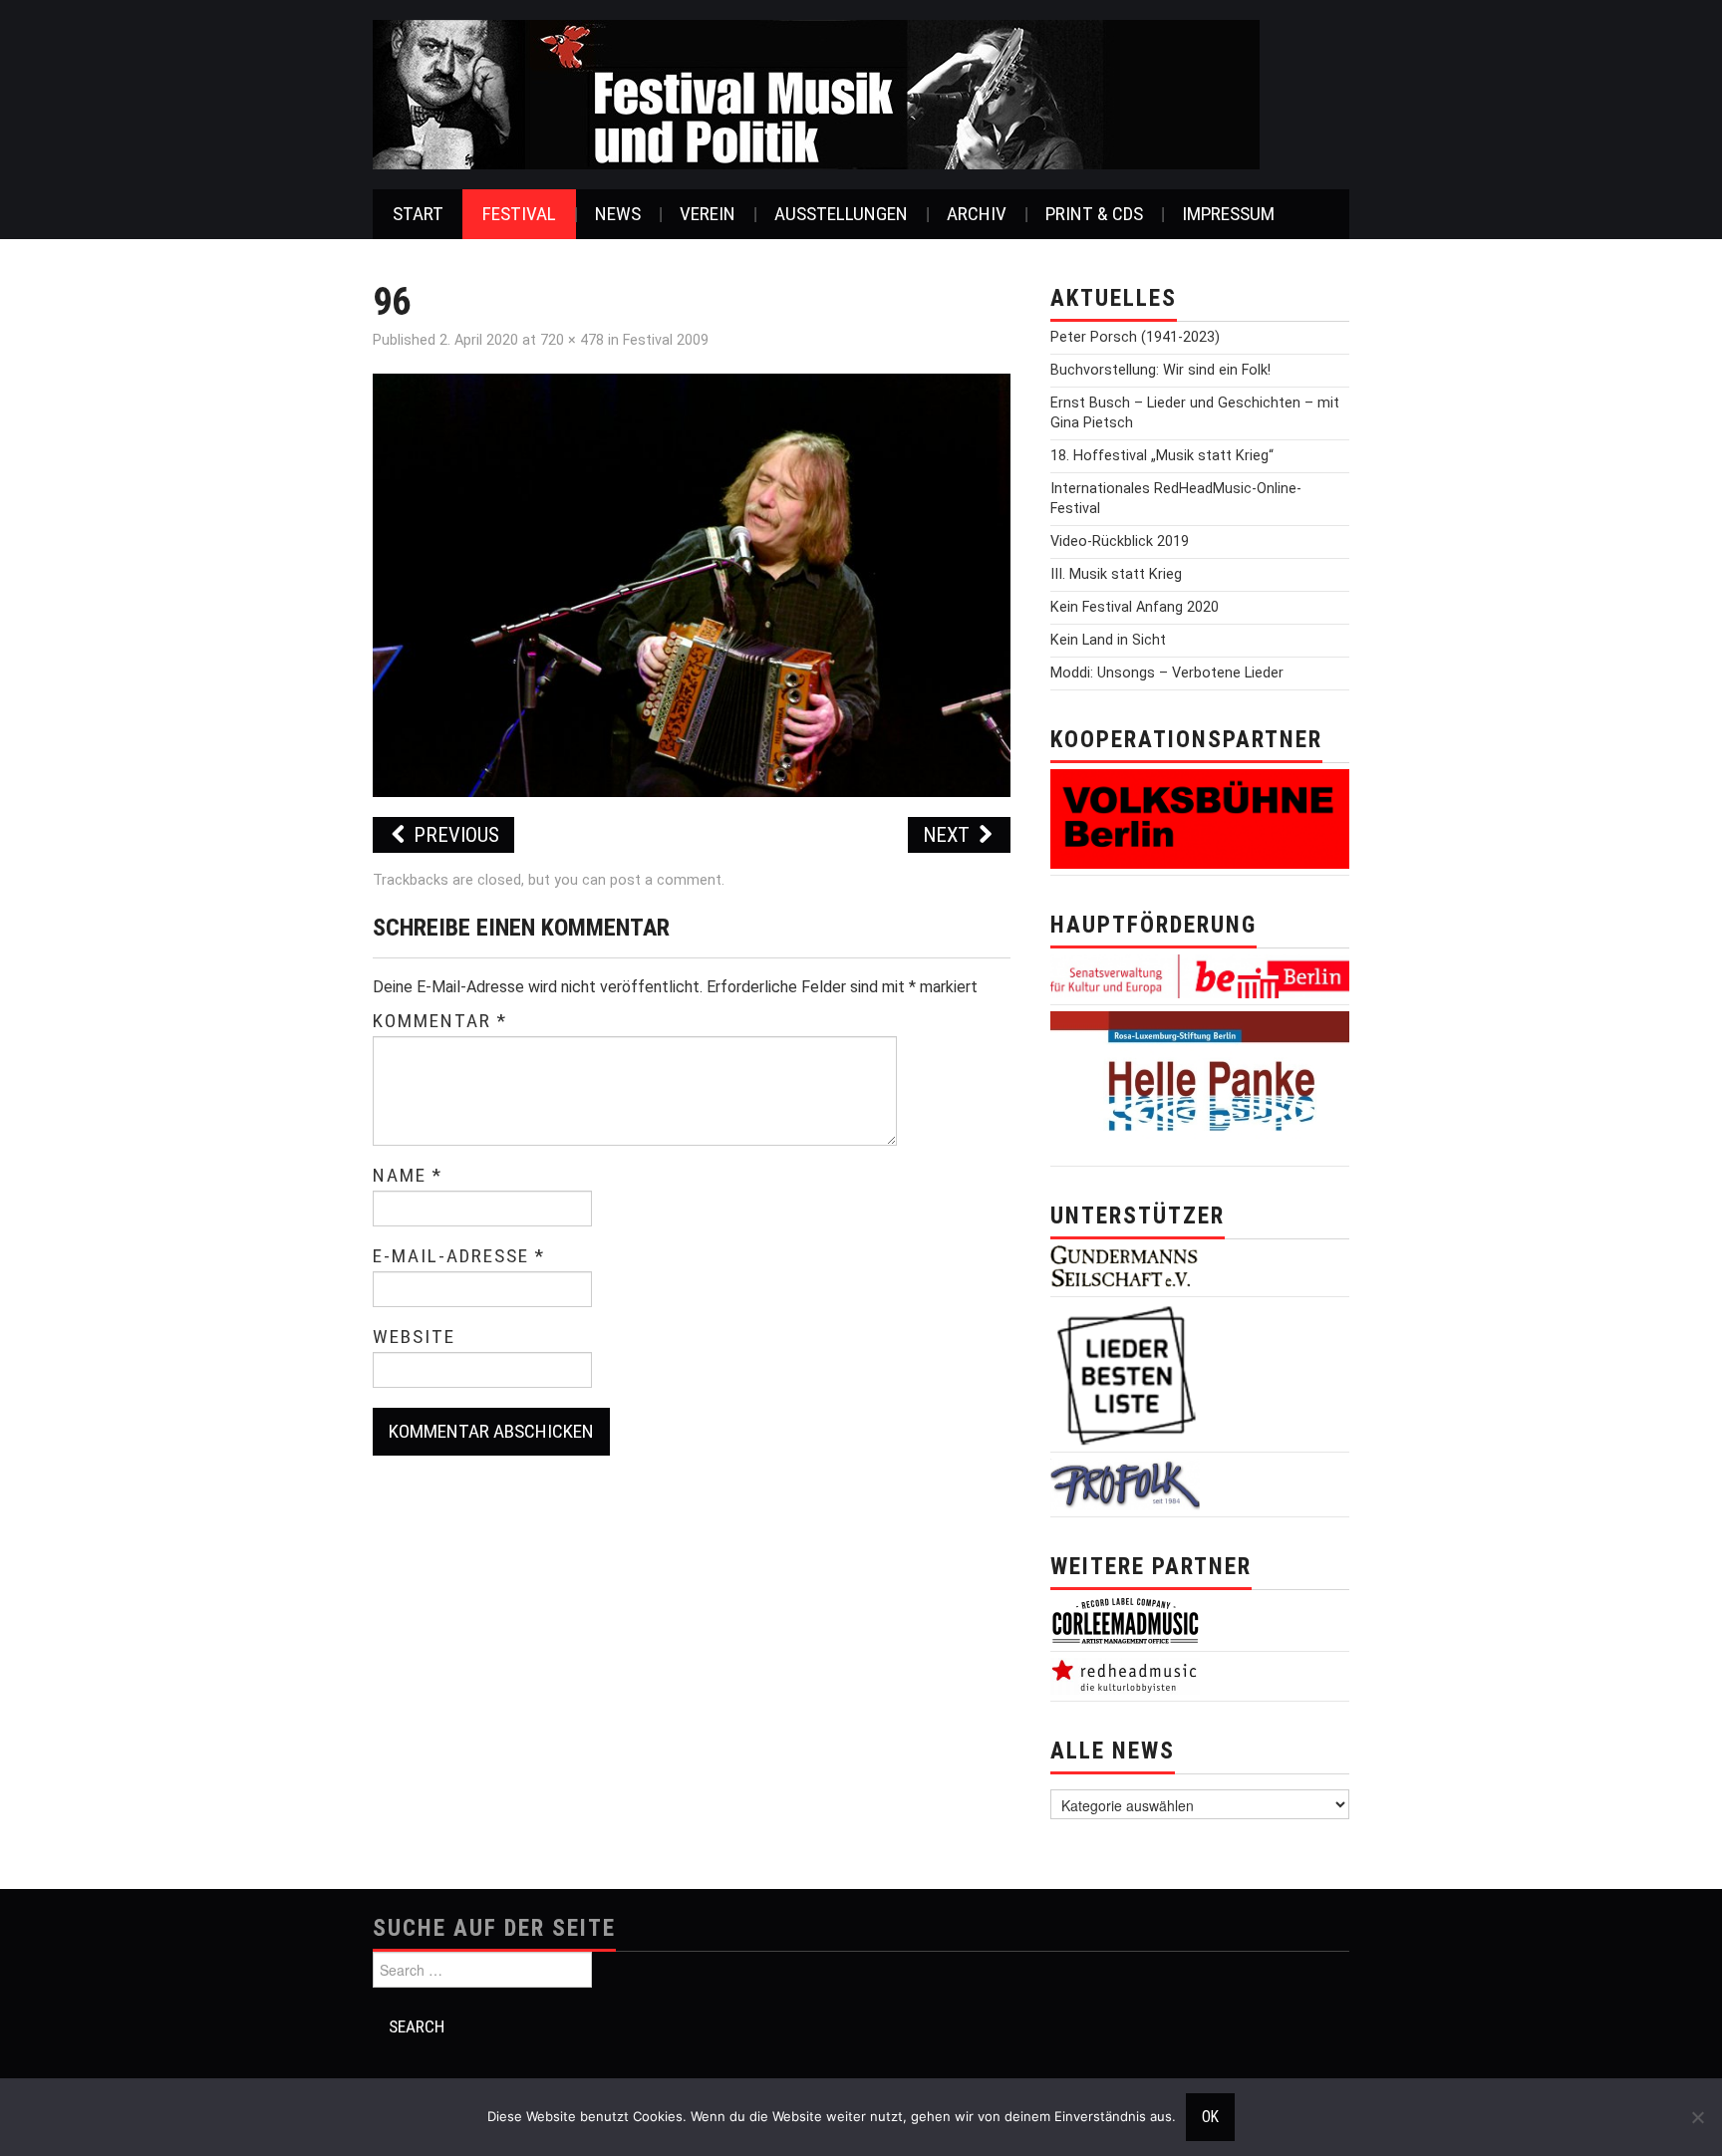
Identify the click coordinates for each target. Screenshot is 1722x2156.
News (618, 214)
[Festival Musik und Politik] (816, 93)
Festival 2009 (666, 340)
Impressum (1228, 214)
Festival (519, 214)
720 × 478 (572, 340)
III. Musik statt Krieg (1116, 574)
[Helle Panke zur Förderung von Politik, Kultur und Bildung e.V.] (1200, 1084)
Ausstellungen (841, 214)
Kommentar (440, 1021)
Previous (454, 835)
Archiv (977, 214)
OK (1210, 2117)
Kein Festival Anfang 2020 (1135, 607)
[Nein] (1697, 2117)
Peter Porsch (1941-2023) (1135, 337)
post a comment (666, 880)
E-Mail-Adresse (459, 1256)
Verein (708, 214)
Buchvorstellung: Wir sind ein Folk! (1160, 370)
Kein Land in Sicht (1108, 640)
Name (408, 1176)
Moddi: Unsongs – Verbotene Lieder (1167, 673)
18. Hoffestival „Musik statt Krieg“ (1162, 456)
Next (949, 835)
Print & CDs (1094, 214)
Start (418, 214)
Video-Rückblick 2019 (1120, 541)
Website (414, 1337)
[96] (692, 584)
